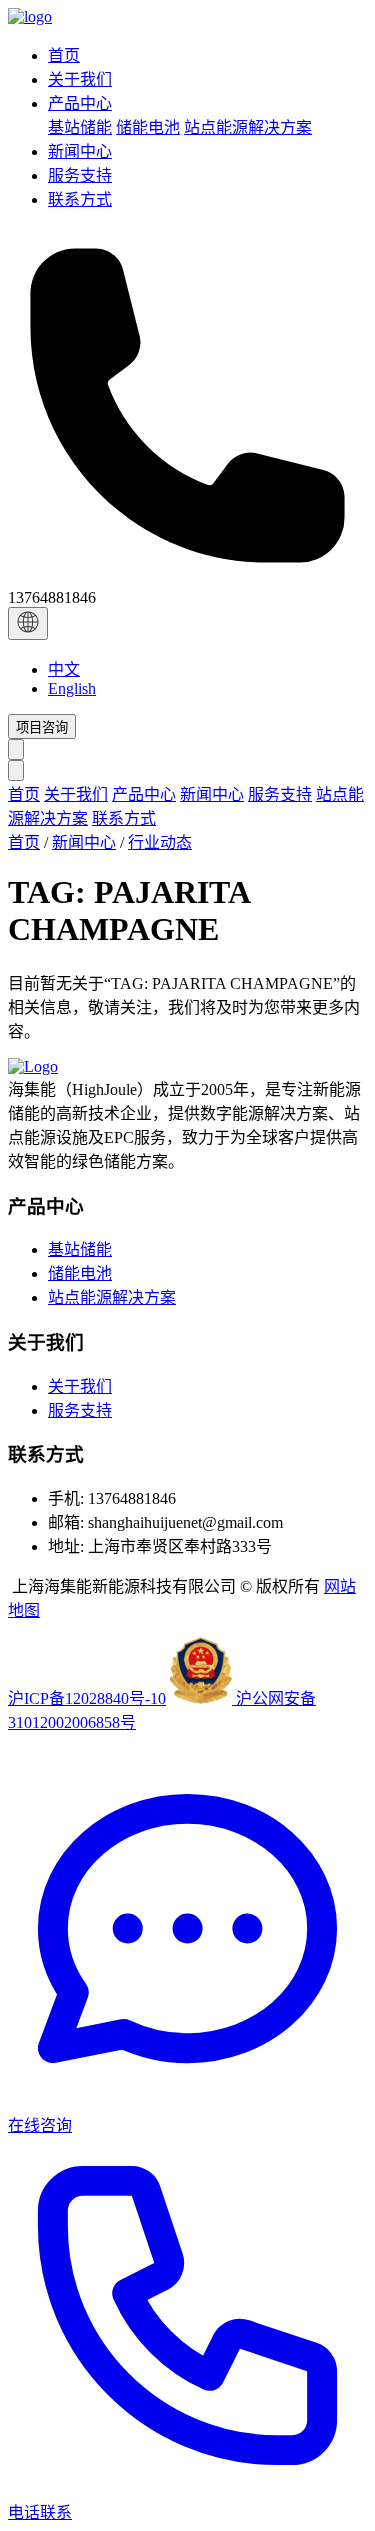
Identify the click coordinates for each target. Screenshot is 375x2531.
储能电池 (148, 127)
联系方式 (124, 818)
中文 (64, 669)
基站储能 (80, 127)
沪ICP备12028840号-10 (87, 1698)
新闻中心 (212, 794)
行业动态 (160, 842)
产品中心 (144, 794)
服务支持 (280, 794)
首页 (24, 794)
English (72, 688)
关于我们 (76, 794)
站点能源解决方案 (248, 127)
